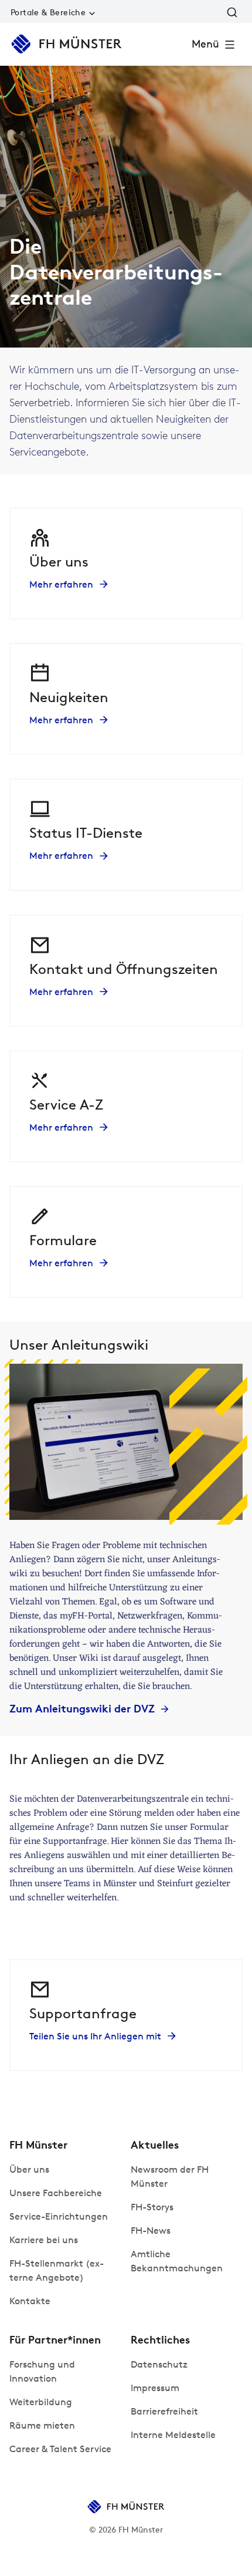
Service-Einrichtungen (59, 2216)
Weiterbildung (41, 2402)
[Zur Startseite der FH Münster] (67, 44)
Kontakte (30, 2301)
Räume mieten (42, 2425)
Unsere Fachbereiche (56, 2193)
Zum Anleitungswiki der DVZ (82, 1709)
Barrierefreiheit (164, 2411)
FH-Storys (152, 2207)
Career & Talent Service (60, 2449)
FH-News (151, 2231)
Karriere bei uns (44, 2240)
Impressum (155, 2388)
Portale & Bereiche (48, 13)
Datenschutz (159, 2364)
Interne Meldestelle (173, 2435)
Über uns (29, 2169)
